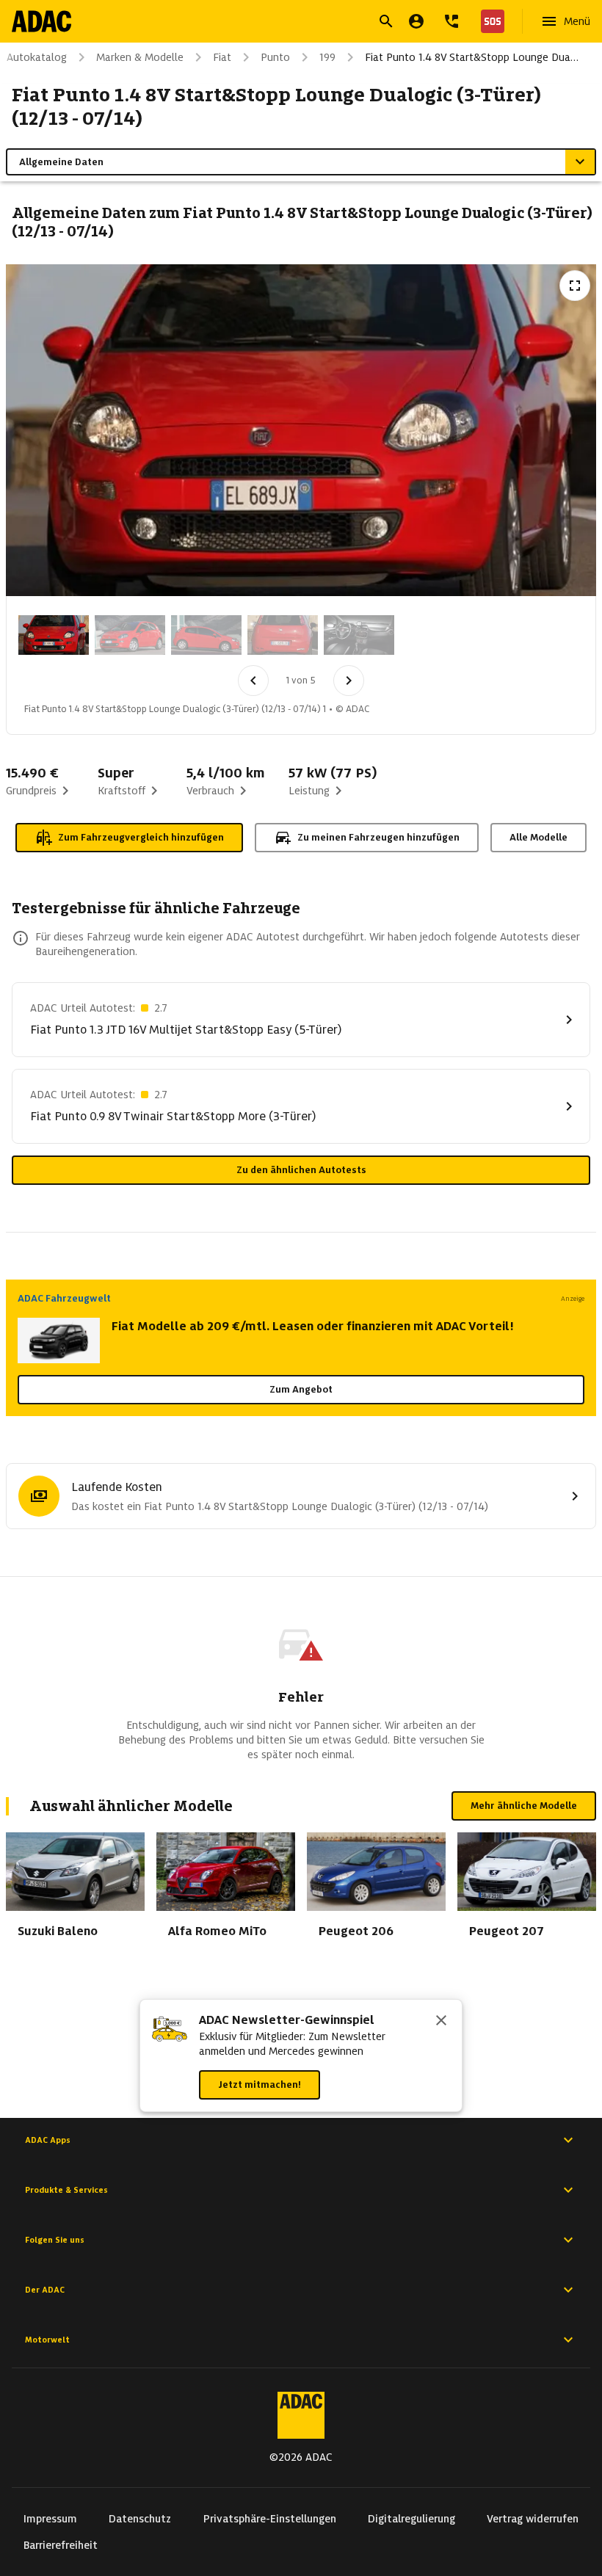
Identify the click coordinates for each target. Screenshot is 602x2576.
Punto (275, 57)
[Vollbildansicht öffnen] (575, 286)
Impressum (50, 2519)
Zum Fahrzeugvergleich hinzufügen (141, 837)
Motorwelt (47, 2340)
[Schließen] (441, 2022)
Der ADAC (45, 2290)
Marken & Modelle (140, 57)
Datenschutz (140, 2519)
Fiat (222, 57)
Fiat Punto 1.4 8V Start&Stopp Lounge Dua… (472, 57)
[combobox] (283, 23)
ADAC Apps (48, 2140)
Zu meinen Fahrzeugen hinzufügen (378, 837)
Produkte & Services (66, 2190)
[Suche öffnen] (386, 21)
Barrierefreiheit (61, 2545)
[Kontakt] (451, 21)
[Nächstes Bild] (349, 681)
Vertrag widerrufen (533, 2519)
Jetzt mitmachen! (260, 2085)
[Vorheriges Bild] (253, 681)
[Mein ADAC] (416, 21)
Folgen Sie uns (55, 2240)
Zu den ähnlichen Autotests (301, 1170)
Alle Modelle (538, 837)
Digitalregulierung (411, 2519)
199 (327, 57)
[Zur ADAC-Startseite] (41, 21)
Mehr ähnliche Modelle (524, 1806)
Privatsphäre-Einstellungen (270, 2519)
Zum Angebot (301, 1389)
